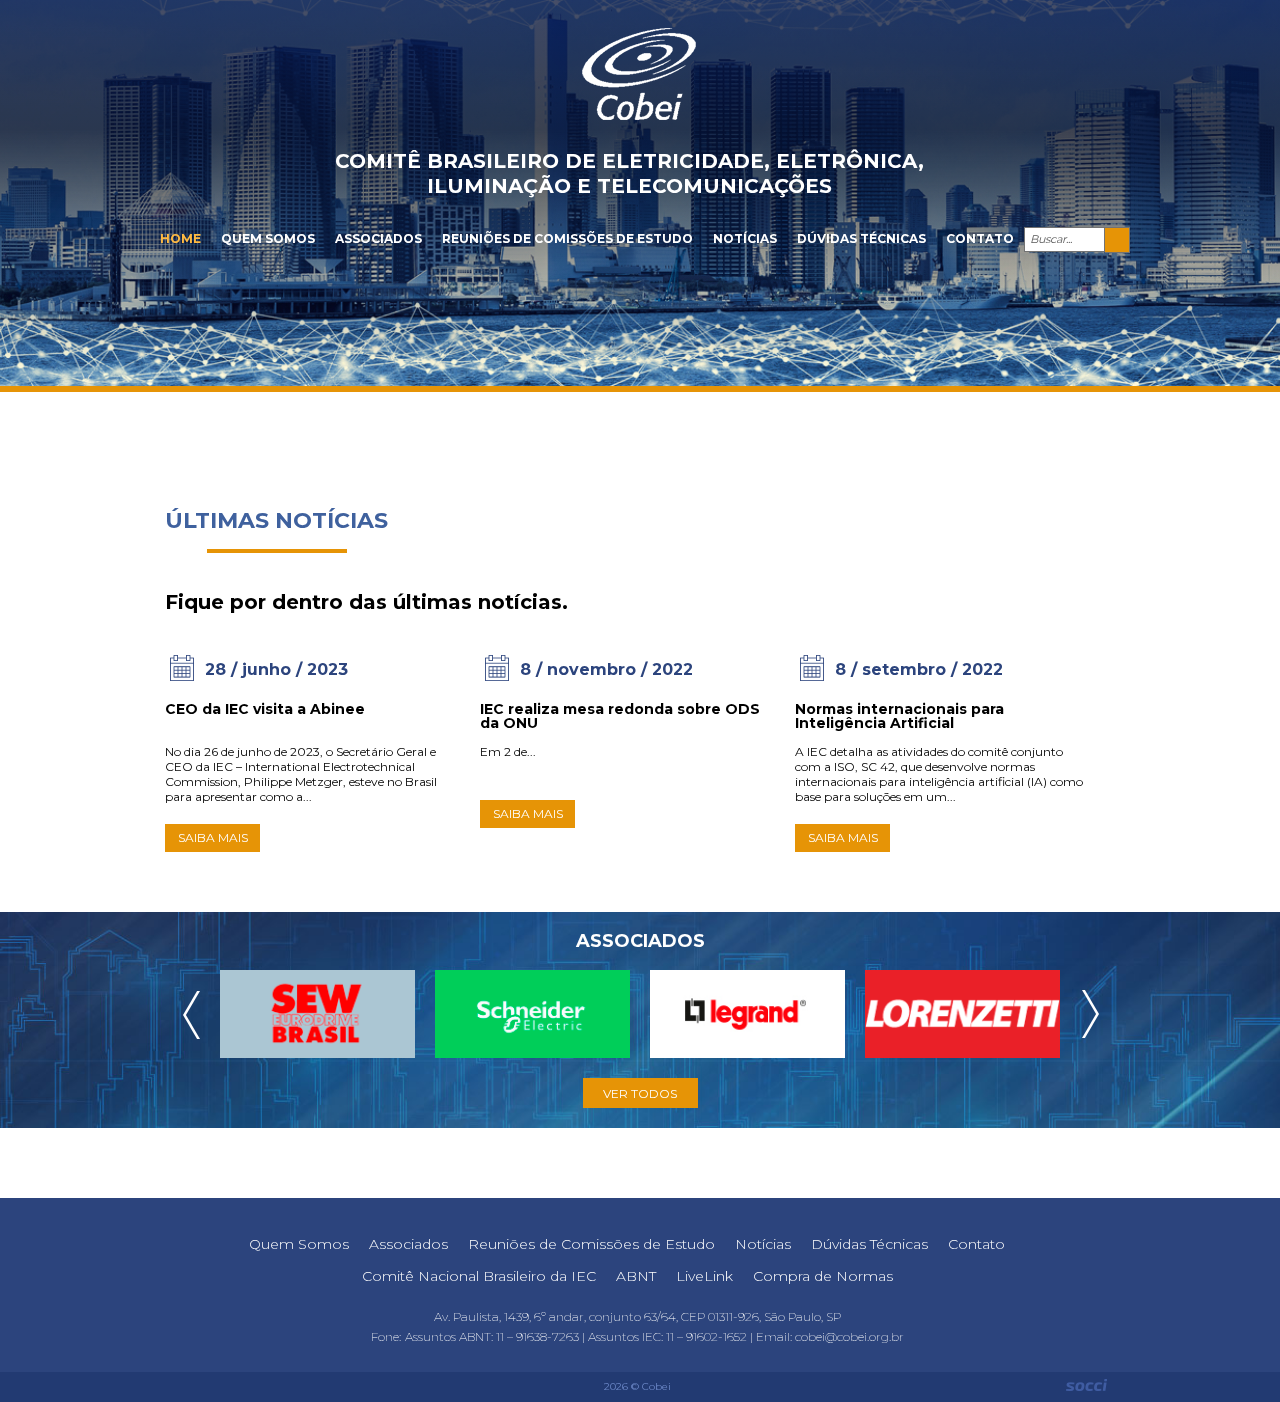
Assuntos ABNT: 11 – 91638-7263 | (496, 1336)
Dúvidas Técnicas (861, 238)
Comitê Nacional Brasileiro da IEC (479, 1276)
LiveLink (704, 1276)
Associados (378, 238)
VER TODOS (640, 1093)
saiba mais (213, 837)
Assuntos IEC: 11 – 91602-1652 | (672, 1336)
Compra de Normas (823, 1276)
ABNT (636, 1276)
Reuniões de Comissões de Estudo (567, 238)
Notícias (745, 238)
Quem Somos (268, 238)
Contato (980, 238)
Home (180, 238)
